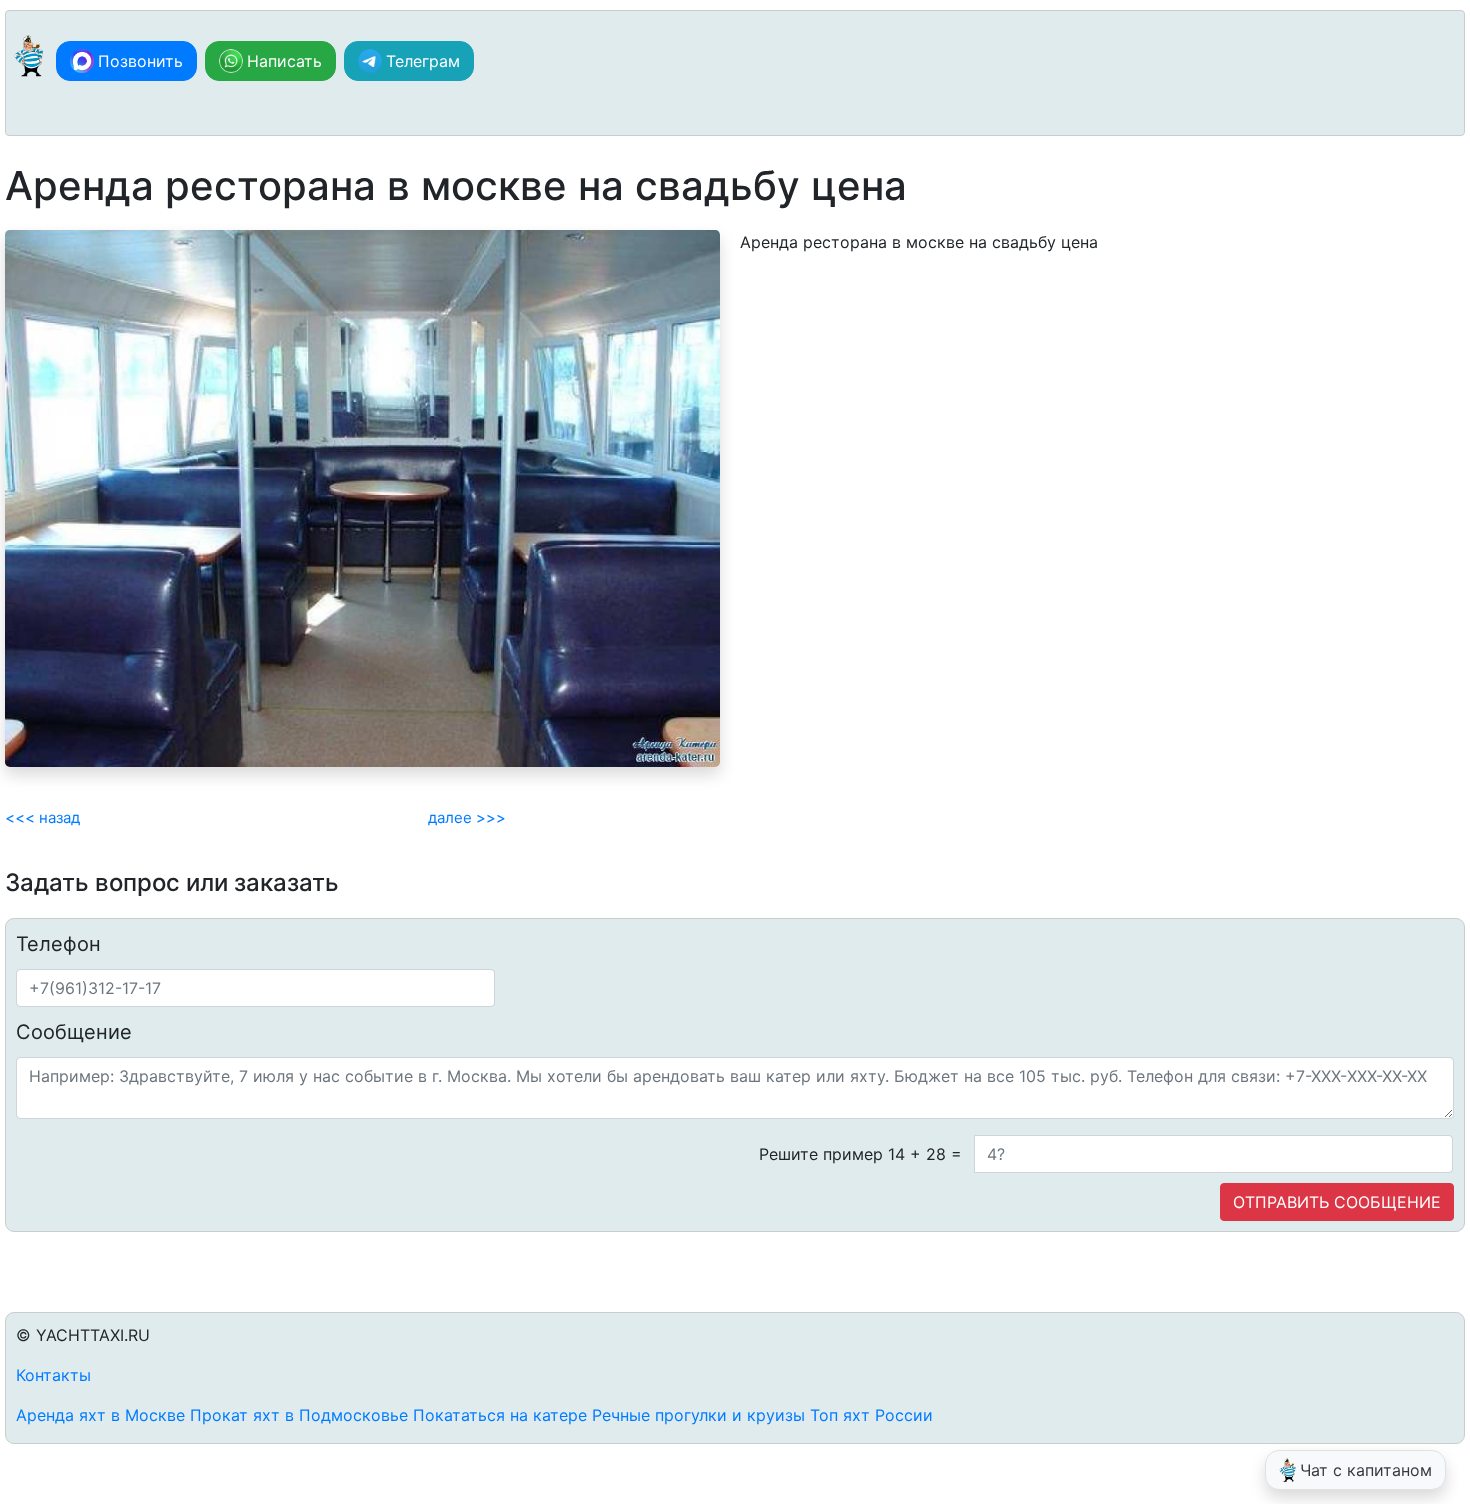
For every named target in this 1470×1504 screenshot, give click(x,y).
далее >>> (467, 817)
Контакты (53, 1375)
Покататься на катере (500, 1415)
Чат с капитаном (1366, 1470)
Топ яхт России (871, 1415)
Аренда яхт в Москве (100, 1415)
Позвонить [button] (140, 61)
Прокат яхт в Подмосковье (299, 1415)
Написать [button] (284, 61)
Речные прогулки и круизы (698, 1415)
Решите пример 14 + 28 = (860, 1154)
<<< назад (42, 817)
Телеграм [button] (423, 61)
